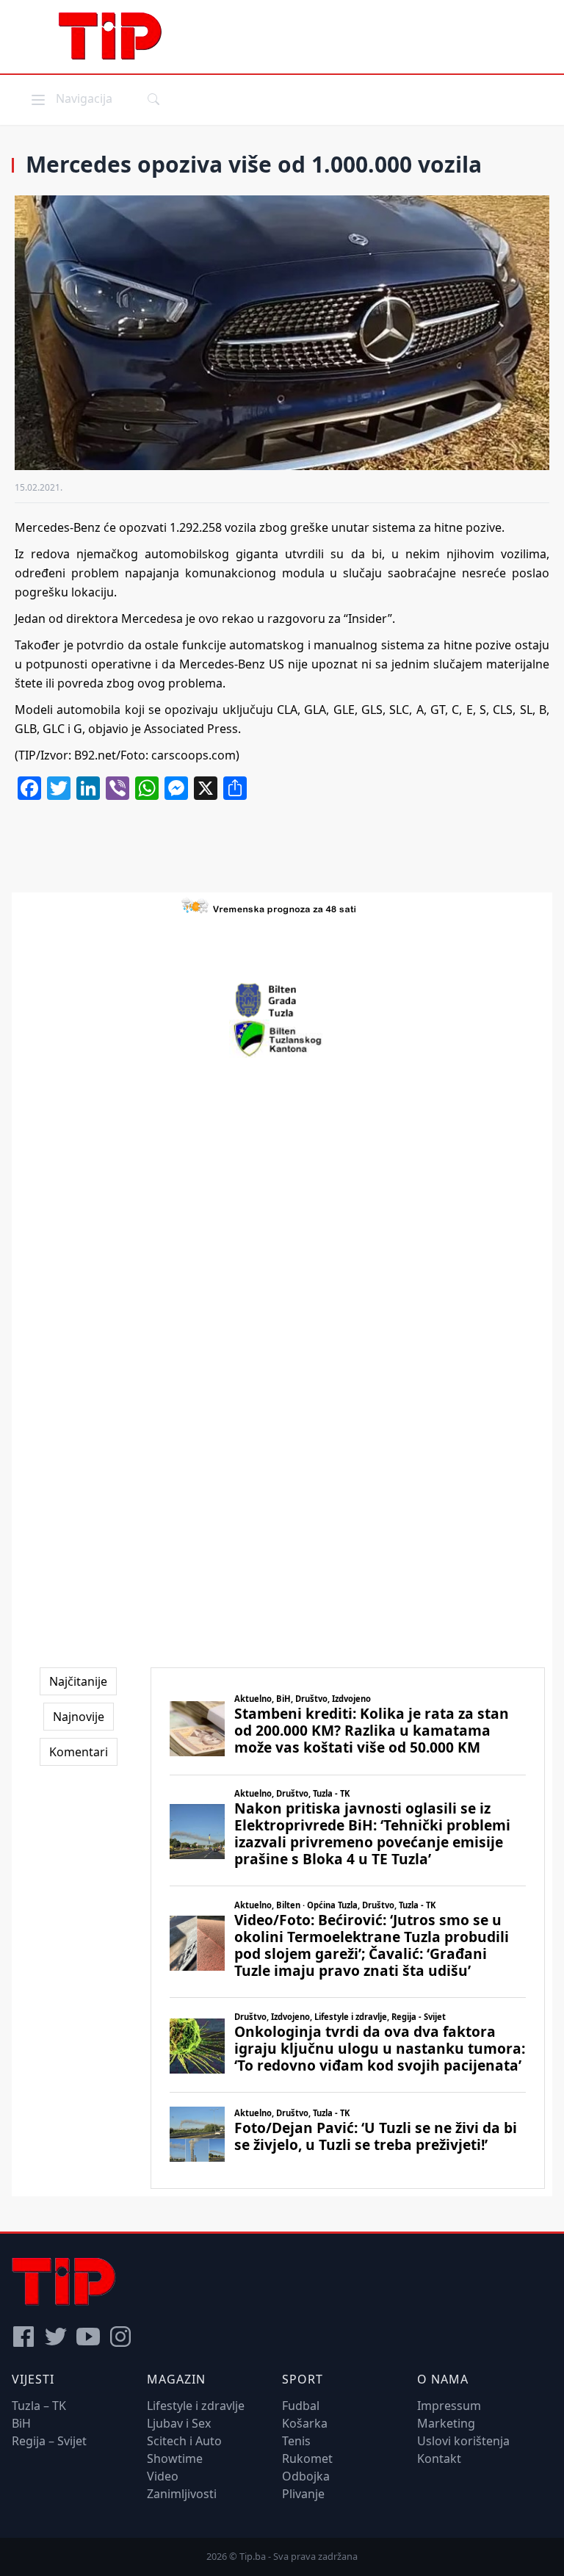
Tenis (296, 2441)
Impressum (449, 2406)
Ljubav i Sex (179, 2423)
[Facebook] (23, 2337)
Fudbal (301, 2406)
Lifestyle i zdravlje (196, 2406)
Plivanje (303, 2494)
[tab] (78, 1681)
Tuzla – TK (39, 2406)
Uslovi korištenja (463, 2441)
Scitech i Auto (184, 2441)
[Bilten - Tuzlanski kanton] (282, 1039)
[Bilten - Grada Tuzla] (282, 1000)
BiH (21, 2423)
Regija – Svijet (49, 2441)
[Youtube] (88, 2337)
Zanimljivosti (182, 2494)
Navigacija (70, 98)
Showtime (175, 2458)
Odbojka (306, 2476)
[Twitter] (56, 2337)
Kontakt (439, 2458)
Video (163, 2476)
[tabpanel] (348, 1929)
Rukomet (307, 2458)
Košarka (305, 2423)
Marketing (446, 2423)
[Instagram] (120, 2337)
